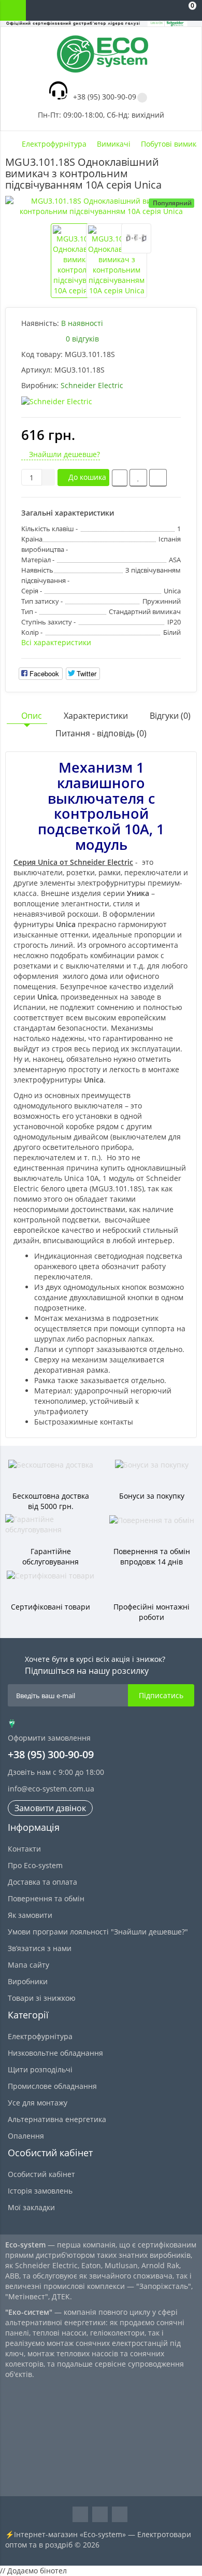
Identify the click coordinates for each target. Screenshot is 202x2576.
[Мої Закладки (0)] (166, 10)
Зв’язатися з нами (40, 1948)
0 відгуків (82, 339)
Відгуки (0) (170, 716)
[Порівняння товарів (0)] (145, 10)
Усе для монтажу (38, 2103)
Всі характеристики (56, 642)
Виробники (28, 1981)
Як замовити (30, 1915)
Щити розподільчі (40, 2069)
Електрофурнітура (40, 2036)
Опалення (26, 2136)
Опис (32, 716)
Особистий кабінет (41, 2174)
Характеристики (96, 716)
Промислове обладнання (52, 2086)
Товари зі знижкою (42, 1998)
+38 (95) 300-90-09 (105, 97)
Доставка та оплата (42, 1882)
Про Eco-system (35, 1865)
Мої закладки (31, 2207)
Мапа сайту (28, 1965)
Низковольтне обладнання (55, 2053)
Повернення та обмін (46, 1898)
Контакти (24, 1849)
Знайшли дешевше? (63, 454)
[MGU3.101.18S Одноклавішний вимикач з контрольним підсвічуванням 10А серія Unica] (101, 206)
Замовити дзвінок (50, 1808)
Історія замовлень (40, 2191)
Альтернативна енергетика (57, 2119)
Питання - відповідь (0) (101, 733)
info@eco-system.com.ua (51, 1789)
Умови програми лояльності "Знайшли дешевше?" (98, 1932)
